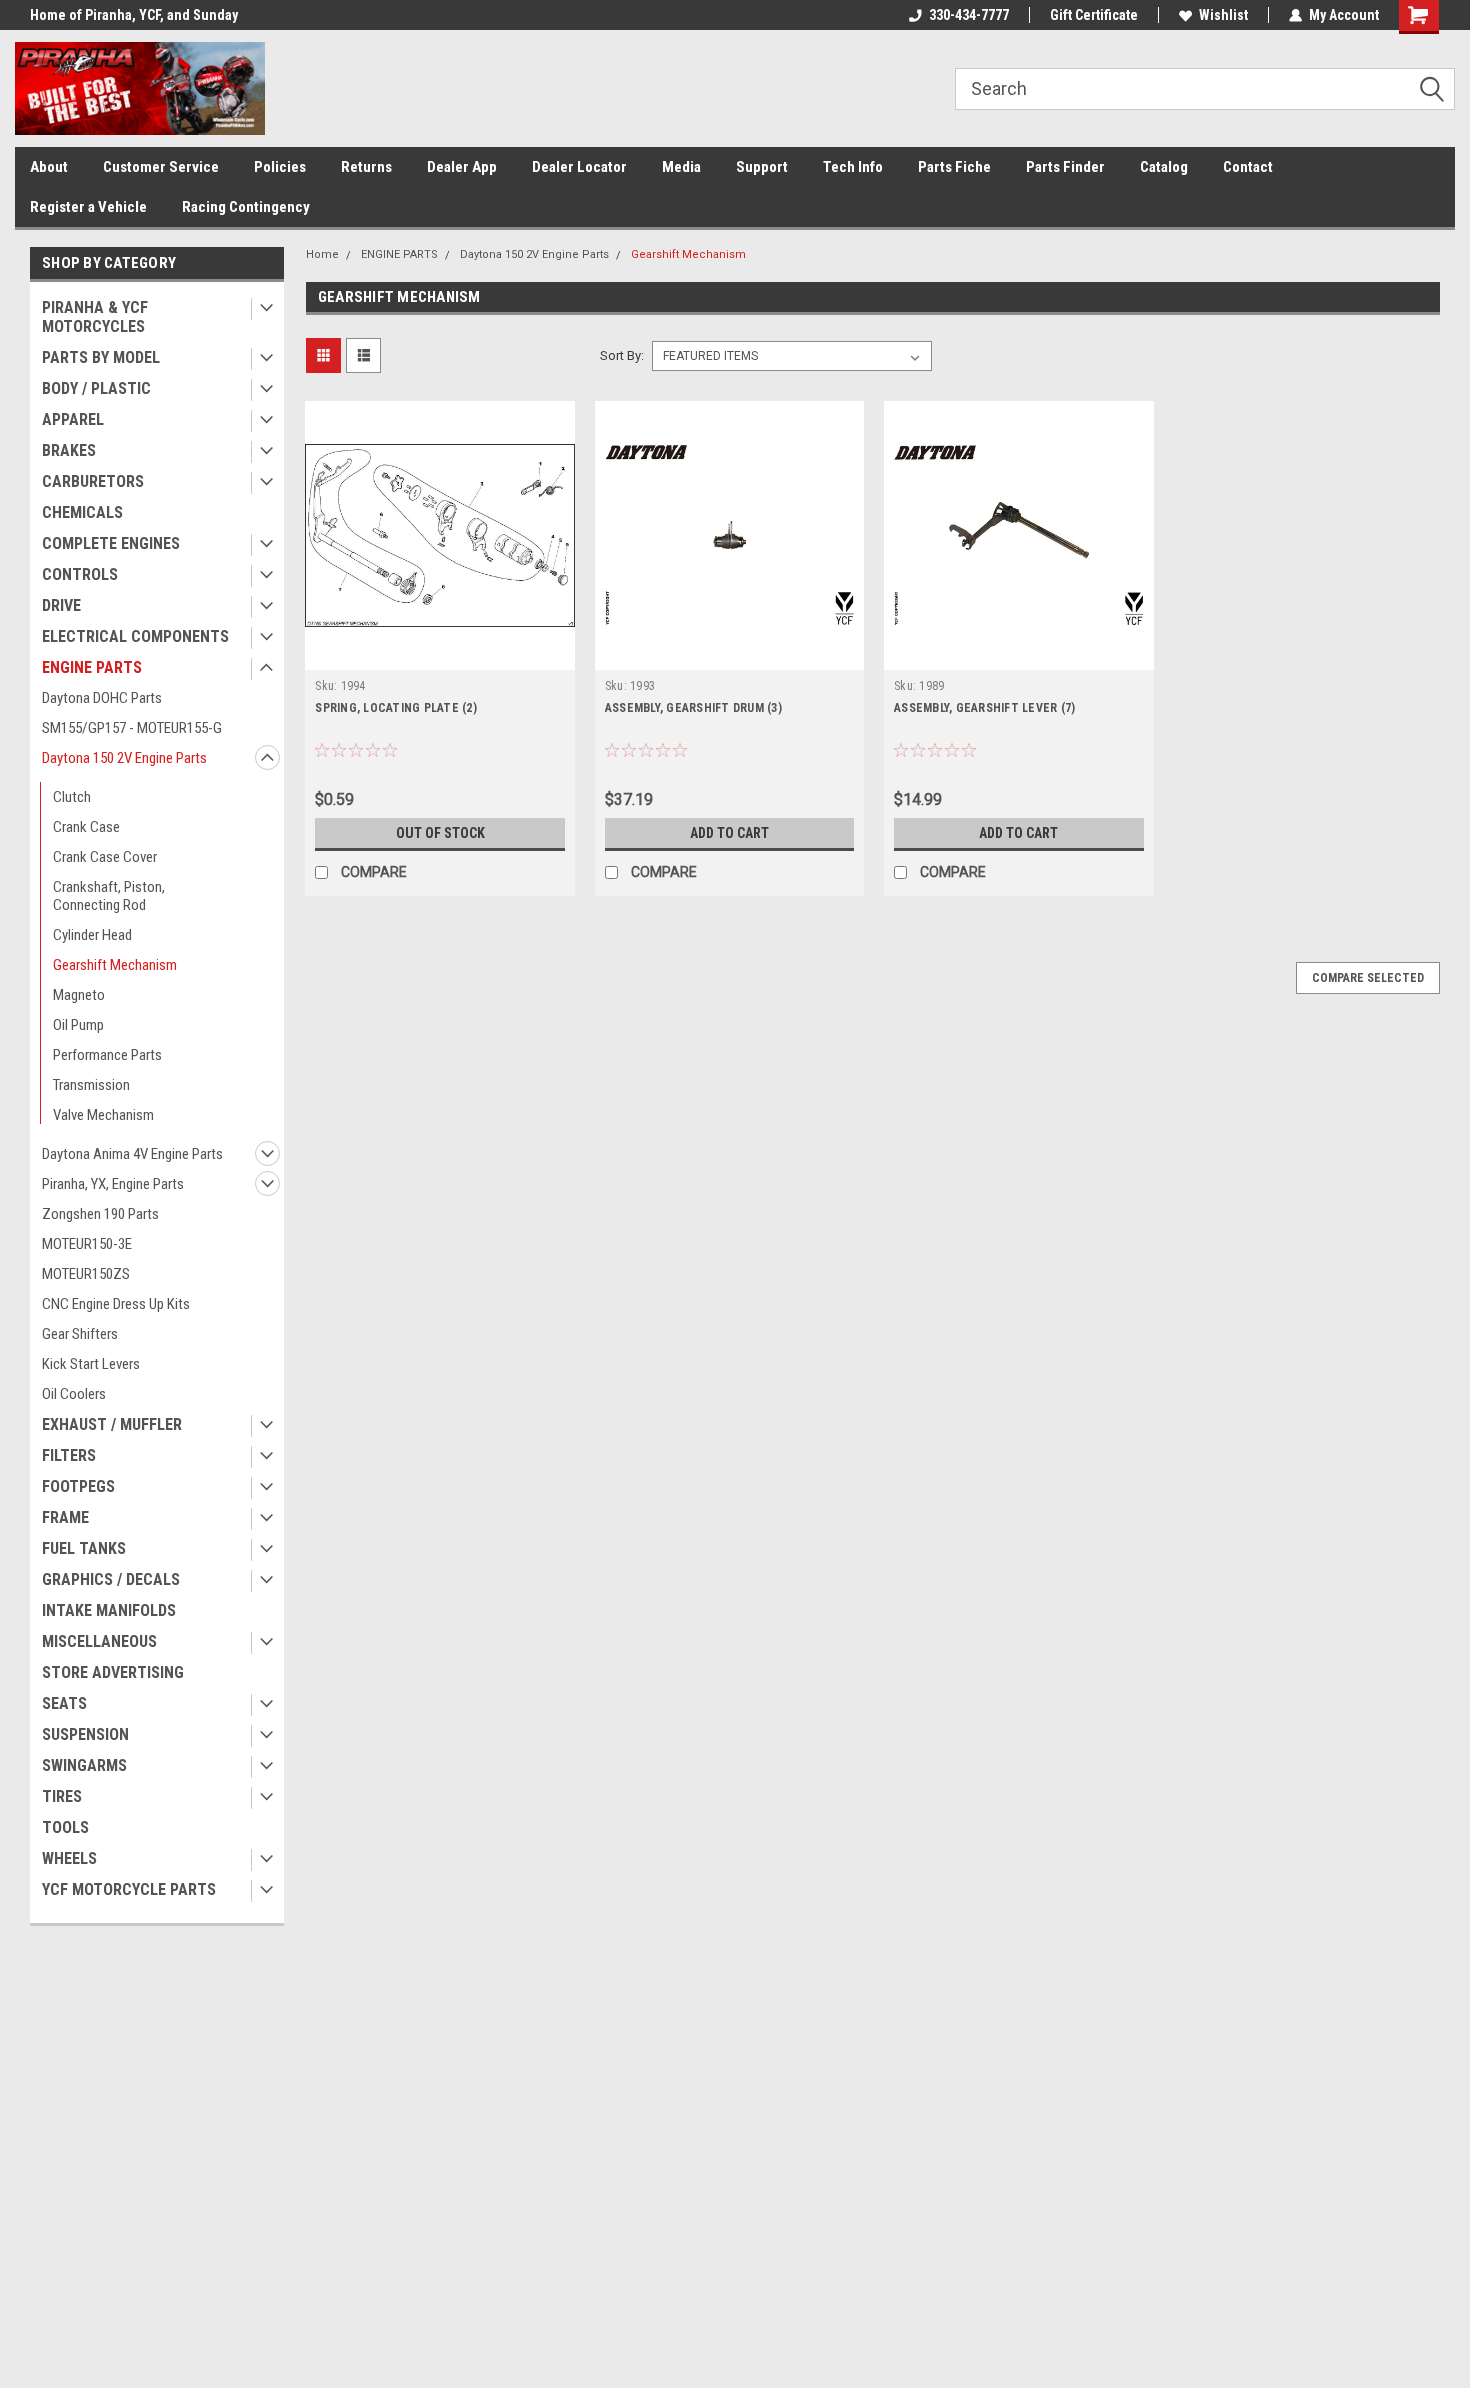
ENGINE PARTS (92, 667)
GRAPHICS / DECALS (111, 1579)
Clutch (72, 797)
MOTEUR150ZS (86, 1274)
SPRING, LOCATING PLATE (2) (396, 708)
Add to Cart (729, 833)
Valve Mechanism (103, 1115)
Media (681, 167)
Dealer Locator (579, 167)
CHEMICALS (82, 512)
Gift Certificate (1094, 15)
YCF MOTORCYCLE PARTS (129, 1889)
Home (322, 254)
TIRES (62, 1796)
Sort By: (622, 355)
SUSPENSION (85, 1734)
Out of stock (440, 833)
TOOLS (65, 1827)
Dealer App (462, 167)
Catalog (1164, 167)
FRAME (65, 1517)
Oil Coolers (74, 1394)
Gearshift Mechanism (115, 965)
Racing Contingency (246, 207)
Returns (366, 167)
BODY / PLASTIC (96, 388)
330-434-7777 (969, 15)
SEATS (64, 1703)
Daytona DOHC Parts (102, 698)
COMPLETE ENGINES (111, 543)
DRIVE (61, 605)
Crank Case (86, 827)
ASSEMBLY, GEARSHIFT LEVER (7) (984, 708)
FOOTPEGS (78, 1486)
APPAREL (73, 419)
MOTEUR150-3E (87, 1244)
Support (762, 167)
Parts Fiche (954, 167)
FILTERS (69, 1455)
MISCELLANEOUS (99, 1641)
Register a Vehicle (88, 207)
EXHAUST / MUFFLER (112, 1424)
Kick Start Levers (91, 1364)
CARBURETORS (93, 481)
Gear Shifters (80, 1334)
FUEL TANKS (84, 1548)
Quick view (440, 655)
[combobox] (1205, 89)
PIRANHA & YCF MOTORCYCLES (95, 317)
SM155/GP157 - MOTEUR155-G (132, 728)
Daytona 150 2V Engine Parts (124, 758)
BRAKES (69, 450)
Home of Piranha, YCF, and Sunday (134, 15)
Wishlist (1223, 15)
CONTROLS (80, 574)
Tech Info (853, 167)
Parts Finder (1065, 167)
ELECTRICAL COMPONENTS (135, 636)
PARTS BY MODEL (101, 357)
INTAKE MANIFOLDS (109, 1610)
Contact (1248, 167)
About (49, 167)
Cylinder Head (92, 935)
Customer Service (161, 167)
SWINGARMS (84, 1765)
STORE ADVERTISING (113, 1672)
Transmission (91, 1085)
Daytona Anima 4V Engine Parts (132, 1154)
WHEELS (69, 1858)
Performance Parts (107, 1055)
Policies (280, 167)
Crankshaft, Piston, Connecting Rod (109, 896)
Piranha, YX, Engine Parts (113, 1184)
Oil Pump (78, 1025)
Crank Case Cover (105, 857)
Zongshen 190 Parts (100, 1214)
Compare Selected (1368, 978)
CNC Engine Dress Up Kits (116, 1304)
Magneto (79, 995)
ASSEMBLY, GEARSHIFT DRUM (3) (693, 708)
